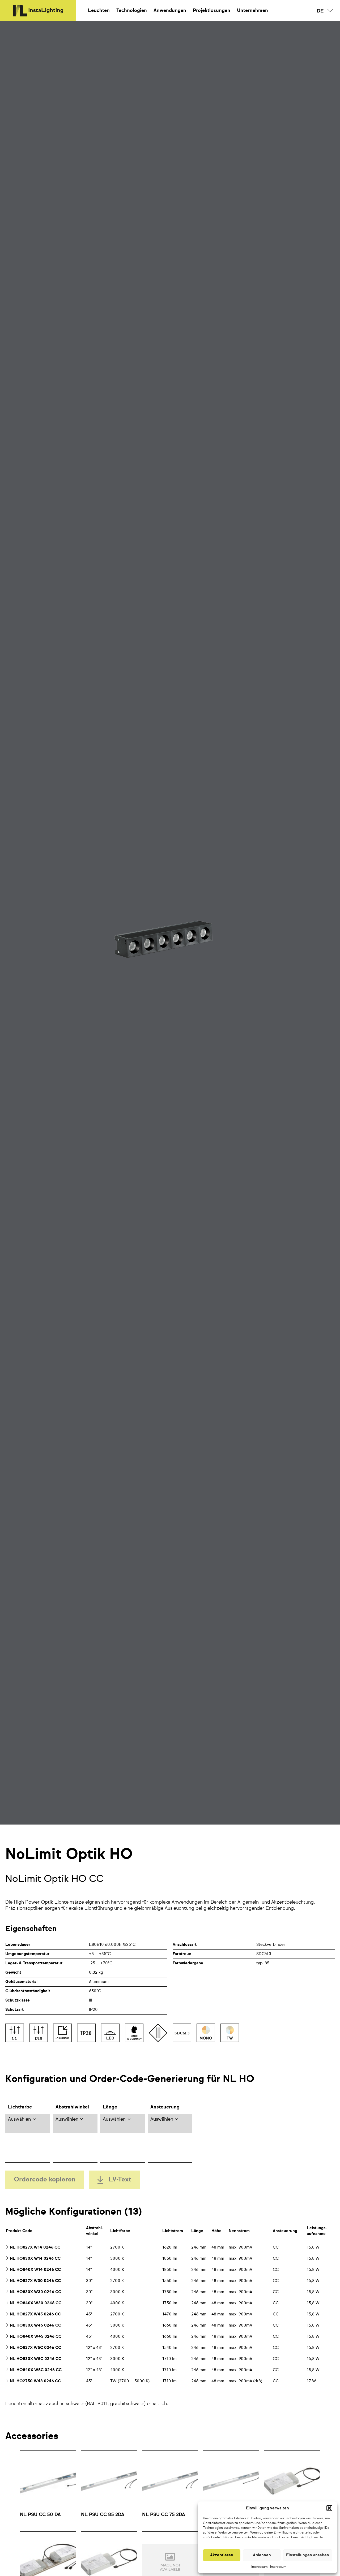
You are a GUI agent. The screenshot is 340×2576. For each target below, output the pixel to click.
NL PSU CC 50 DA (40, 2515)
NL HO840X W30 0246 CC (36, 2303)
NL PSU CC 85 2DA (103, 2515)
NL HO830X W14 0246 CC (35, 2259)
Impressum (259, 2567)
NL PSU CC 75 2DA (164, 2515)
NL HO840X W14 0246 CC (35, 2270)
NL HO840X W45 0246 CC (36, 2337)
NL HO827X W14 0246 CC (35, 2247)
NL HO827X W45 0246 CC (35, 2314)
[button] (329, 2508)
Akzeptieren (222, 2555)
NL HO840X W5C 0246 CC (36, 2370)
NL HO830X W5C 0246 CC (36, 2359)
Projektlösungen (212, 11)
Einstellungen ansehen (308, 2555)
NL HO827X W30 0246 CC (35, 2281)
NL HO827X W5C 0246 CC (35, 2348)
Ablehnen (262, 2555)
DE (320, 11)
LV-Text (120, 2180)
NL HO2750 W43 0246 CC (35, 2381)
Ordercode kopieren (45, 2180)
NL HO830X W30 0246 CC (35, 2292)
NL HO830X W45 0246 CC (35, 2325)
